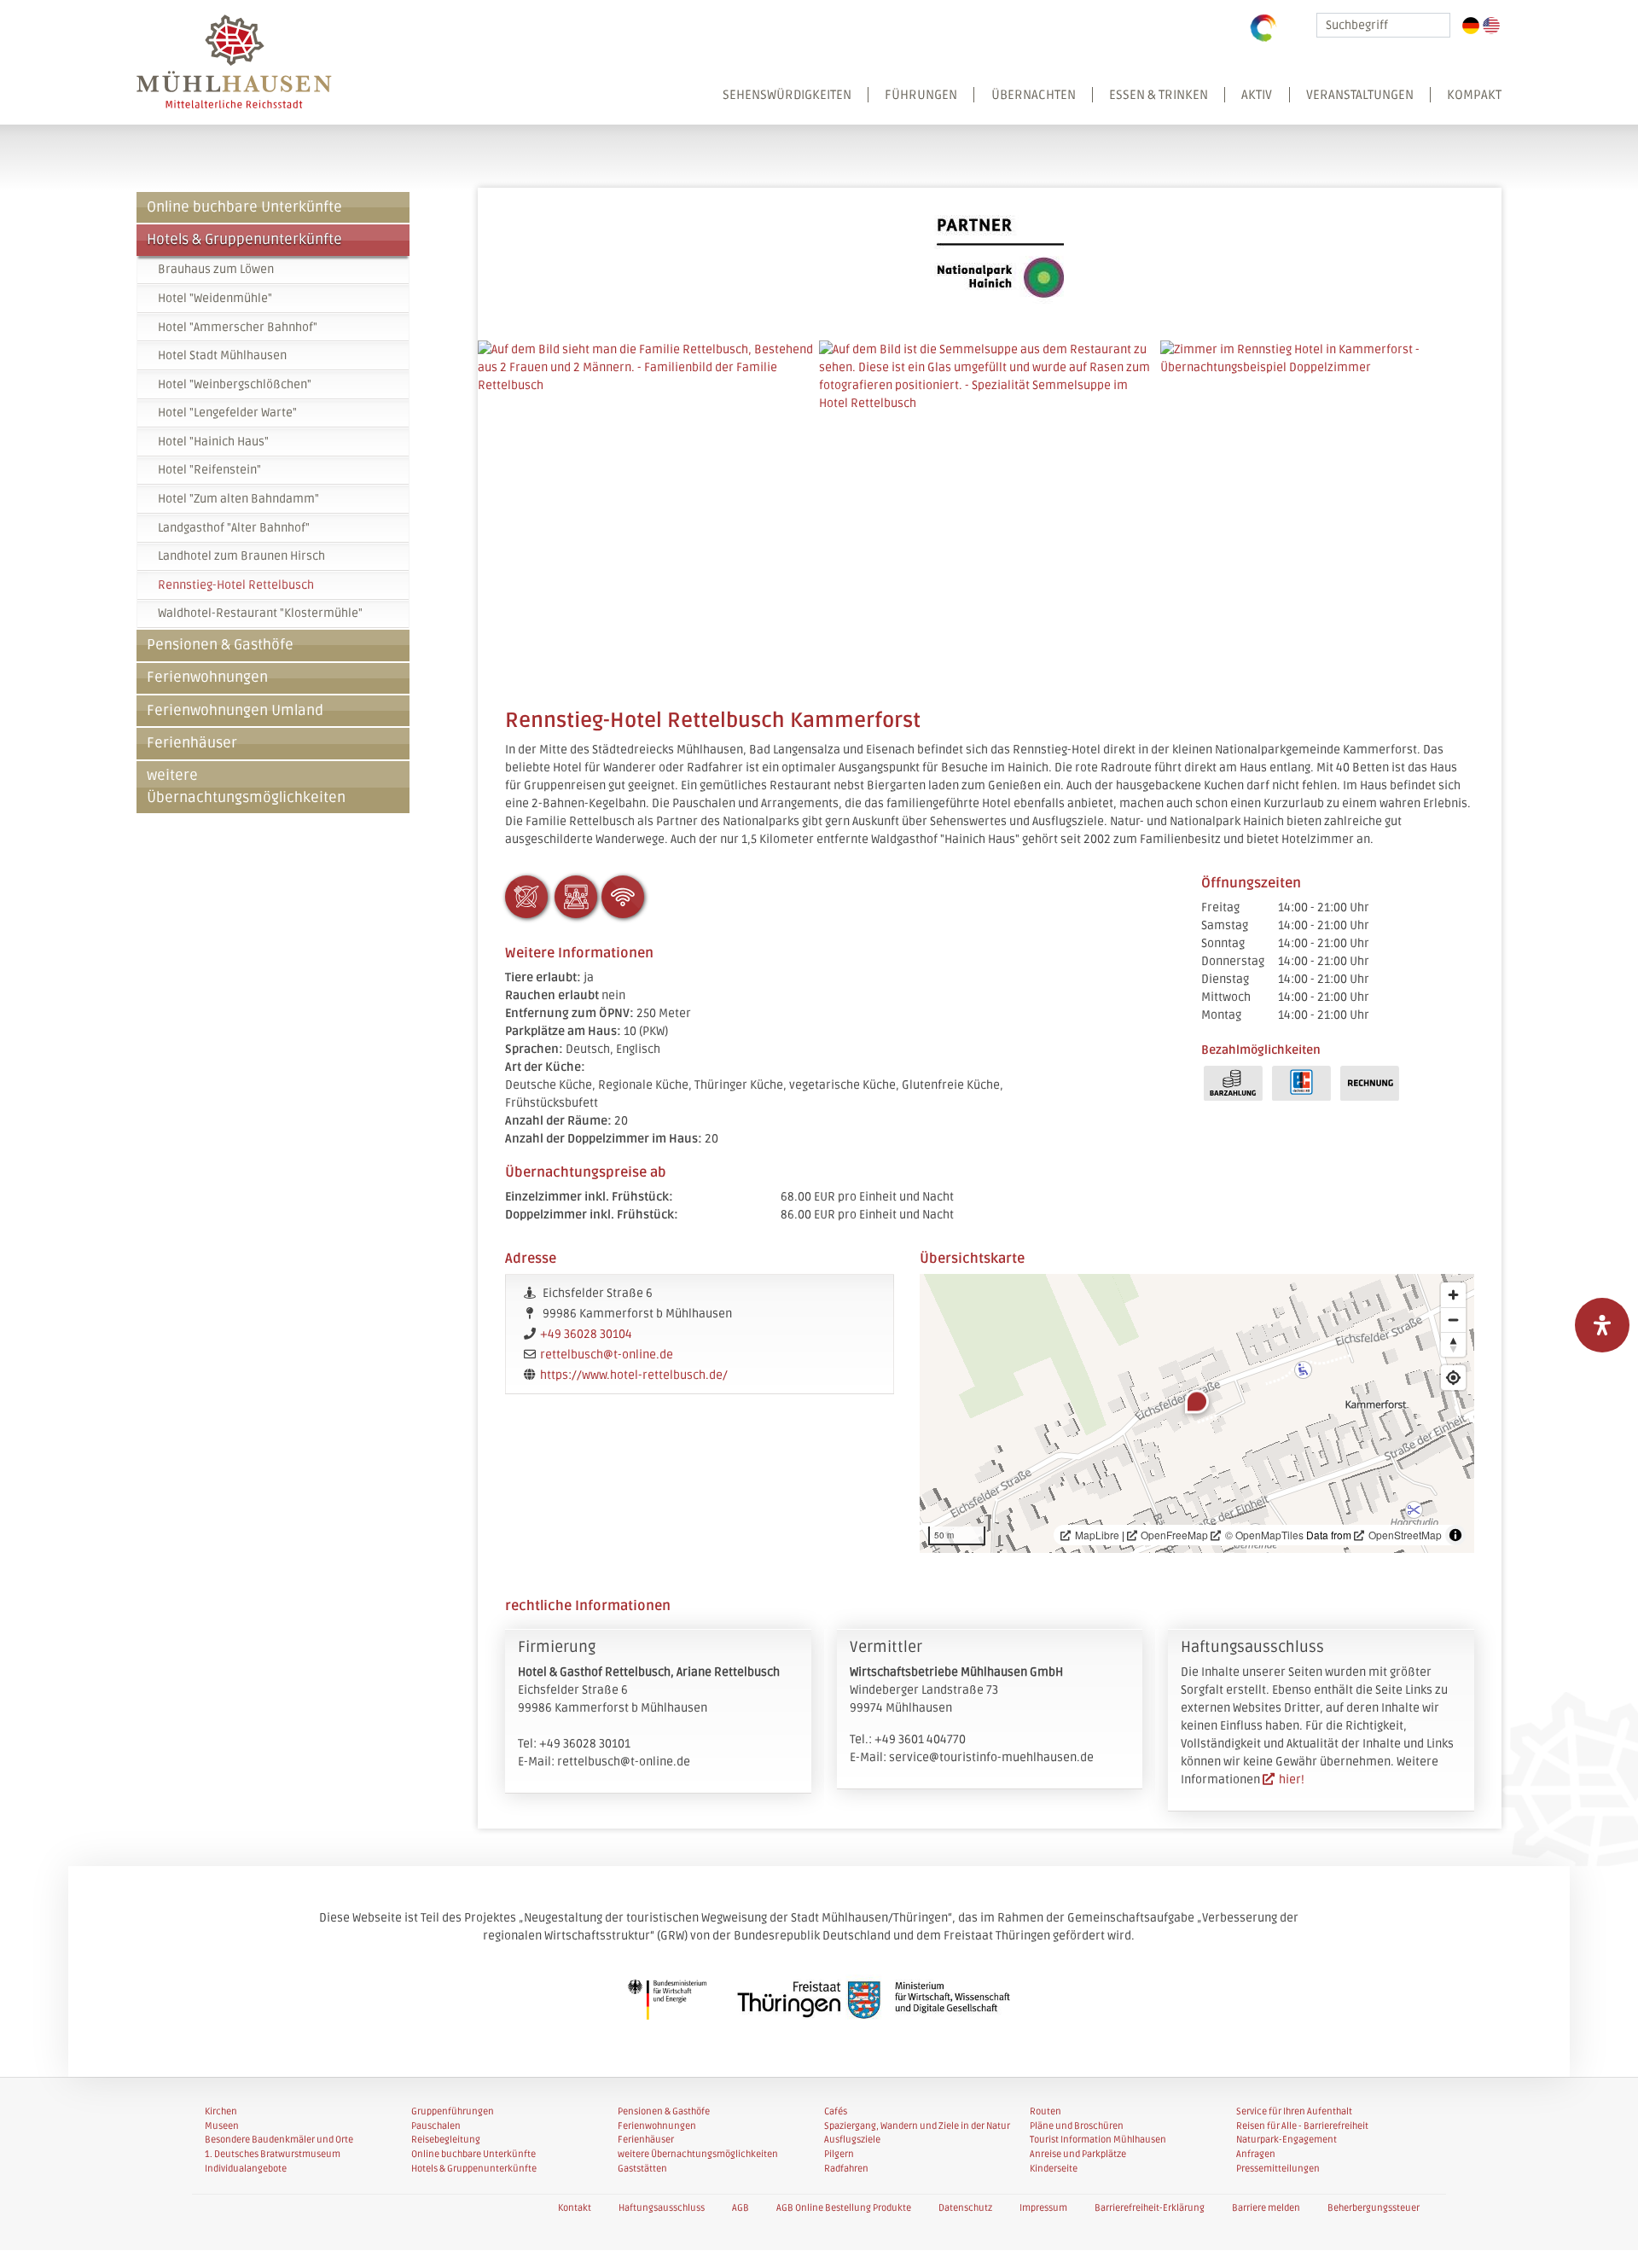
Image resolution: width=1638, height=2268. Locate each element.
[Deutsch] (1471, 26)
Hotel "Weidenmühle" (215, 298)
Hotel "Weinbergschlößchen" (235, 384)
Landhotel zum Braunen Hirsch (241, 556)
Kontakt (575, 2208)
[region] (1197, 1413)
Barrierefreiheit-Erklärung (1150, 2208)
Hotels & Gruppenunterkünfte (244, 240)
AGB (741, 2208)
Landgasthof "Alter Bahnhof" (234, 528)
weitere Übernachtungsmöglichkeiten (246, 786)
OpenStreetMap (1405, 1535)
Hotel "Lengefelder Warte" (227, 413)
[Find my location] (1453, 1378)
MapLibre (1097, 1535)
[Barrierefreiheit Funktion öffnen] (1602, 1325)
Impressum (1043, 2208)
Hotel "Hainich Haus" (213, 442)
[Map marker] (1197, 1402)
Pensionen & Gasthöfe (220, 645)
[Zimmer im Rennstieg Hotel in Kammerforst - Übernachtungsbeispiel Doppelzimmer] (1331, 511)
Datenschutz (965, 2208)
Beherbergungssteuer (1374, 2208)
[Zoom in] (1453, 1295)
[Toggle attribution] (1455, 1535)
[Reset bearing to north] (1453, 1344)
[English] (1491, 26)
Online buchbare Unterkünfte (244, 207)
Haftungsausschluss (662, 2208)
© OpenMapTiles (1264, 1535)
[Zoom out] (1453, 1320)
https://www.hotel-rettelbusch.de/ (634, 1375)
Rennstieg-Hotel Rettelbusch (236, 585)
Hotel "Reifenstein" (209, 470)
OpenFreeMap (1174, 1535)
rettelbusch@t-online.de (607, 1355)
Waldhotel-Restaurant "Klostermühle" (260, 613)
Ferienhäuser (192, 743)
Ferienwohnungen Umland (235, 711)
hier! (1292, 1780)
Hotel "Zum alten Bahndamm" (238, 499)
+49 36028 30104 (586, 1334)
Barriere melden (1266, 2208)
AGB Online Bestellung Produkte (844, 2208)
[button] (1104, 105)
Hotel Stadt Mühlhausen (222, 355)
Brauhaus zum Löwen (216, 269)
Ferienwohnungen (207, 677)
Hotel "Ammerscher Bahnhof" (238, 327)
